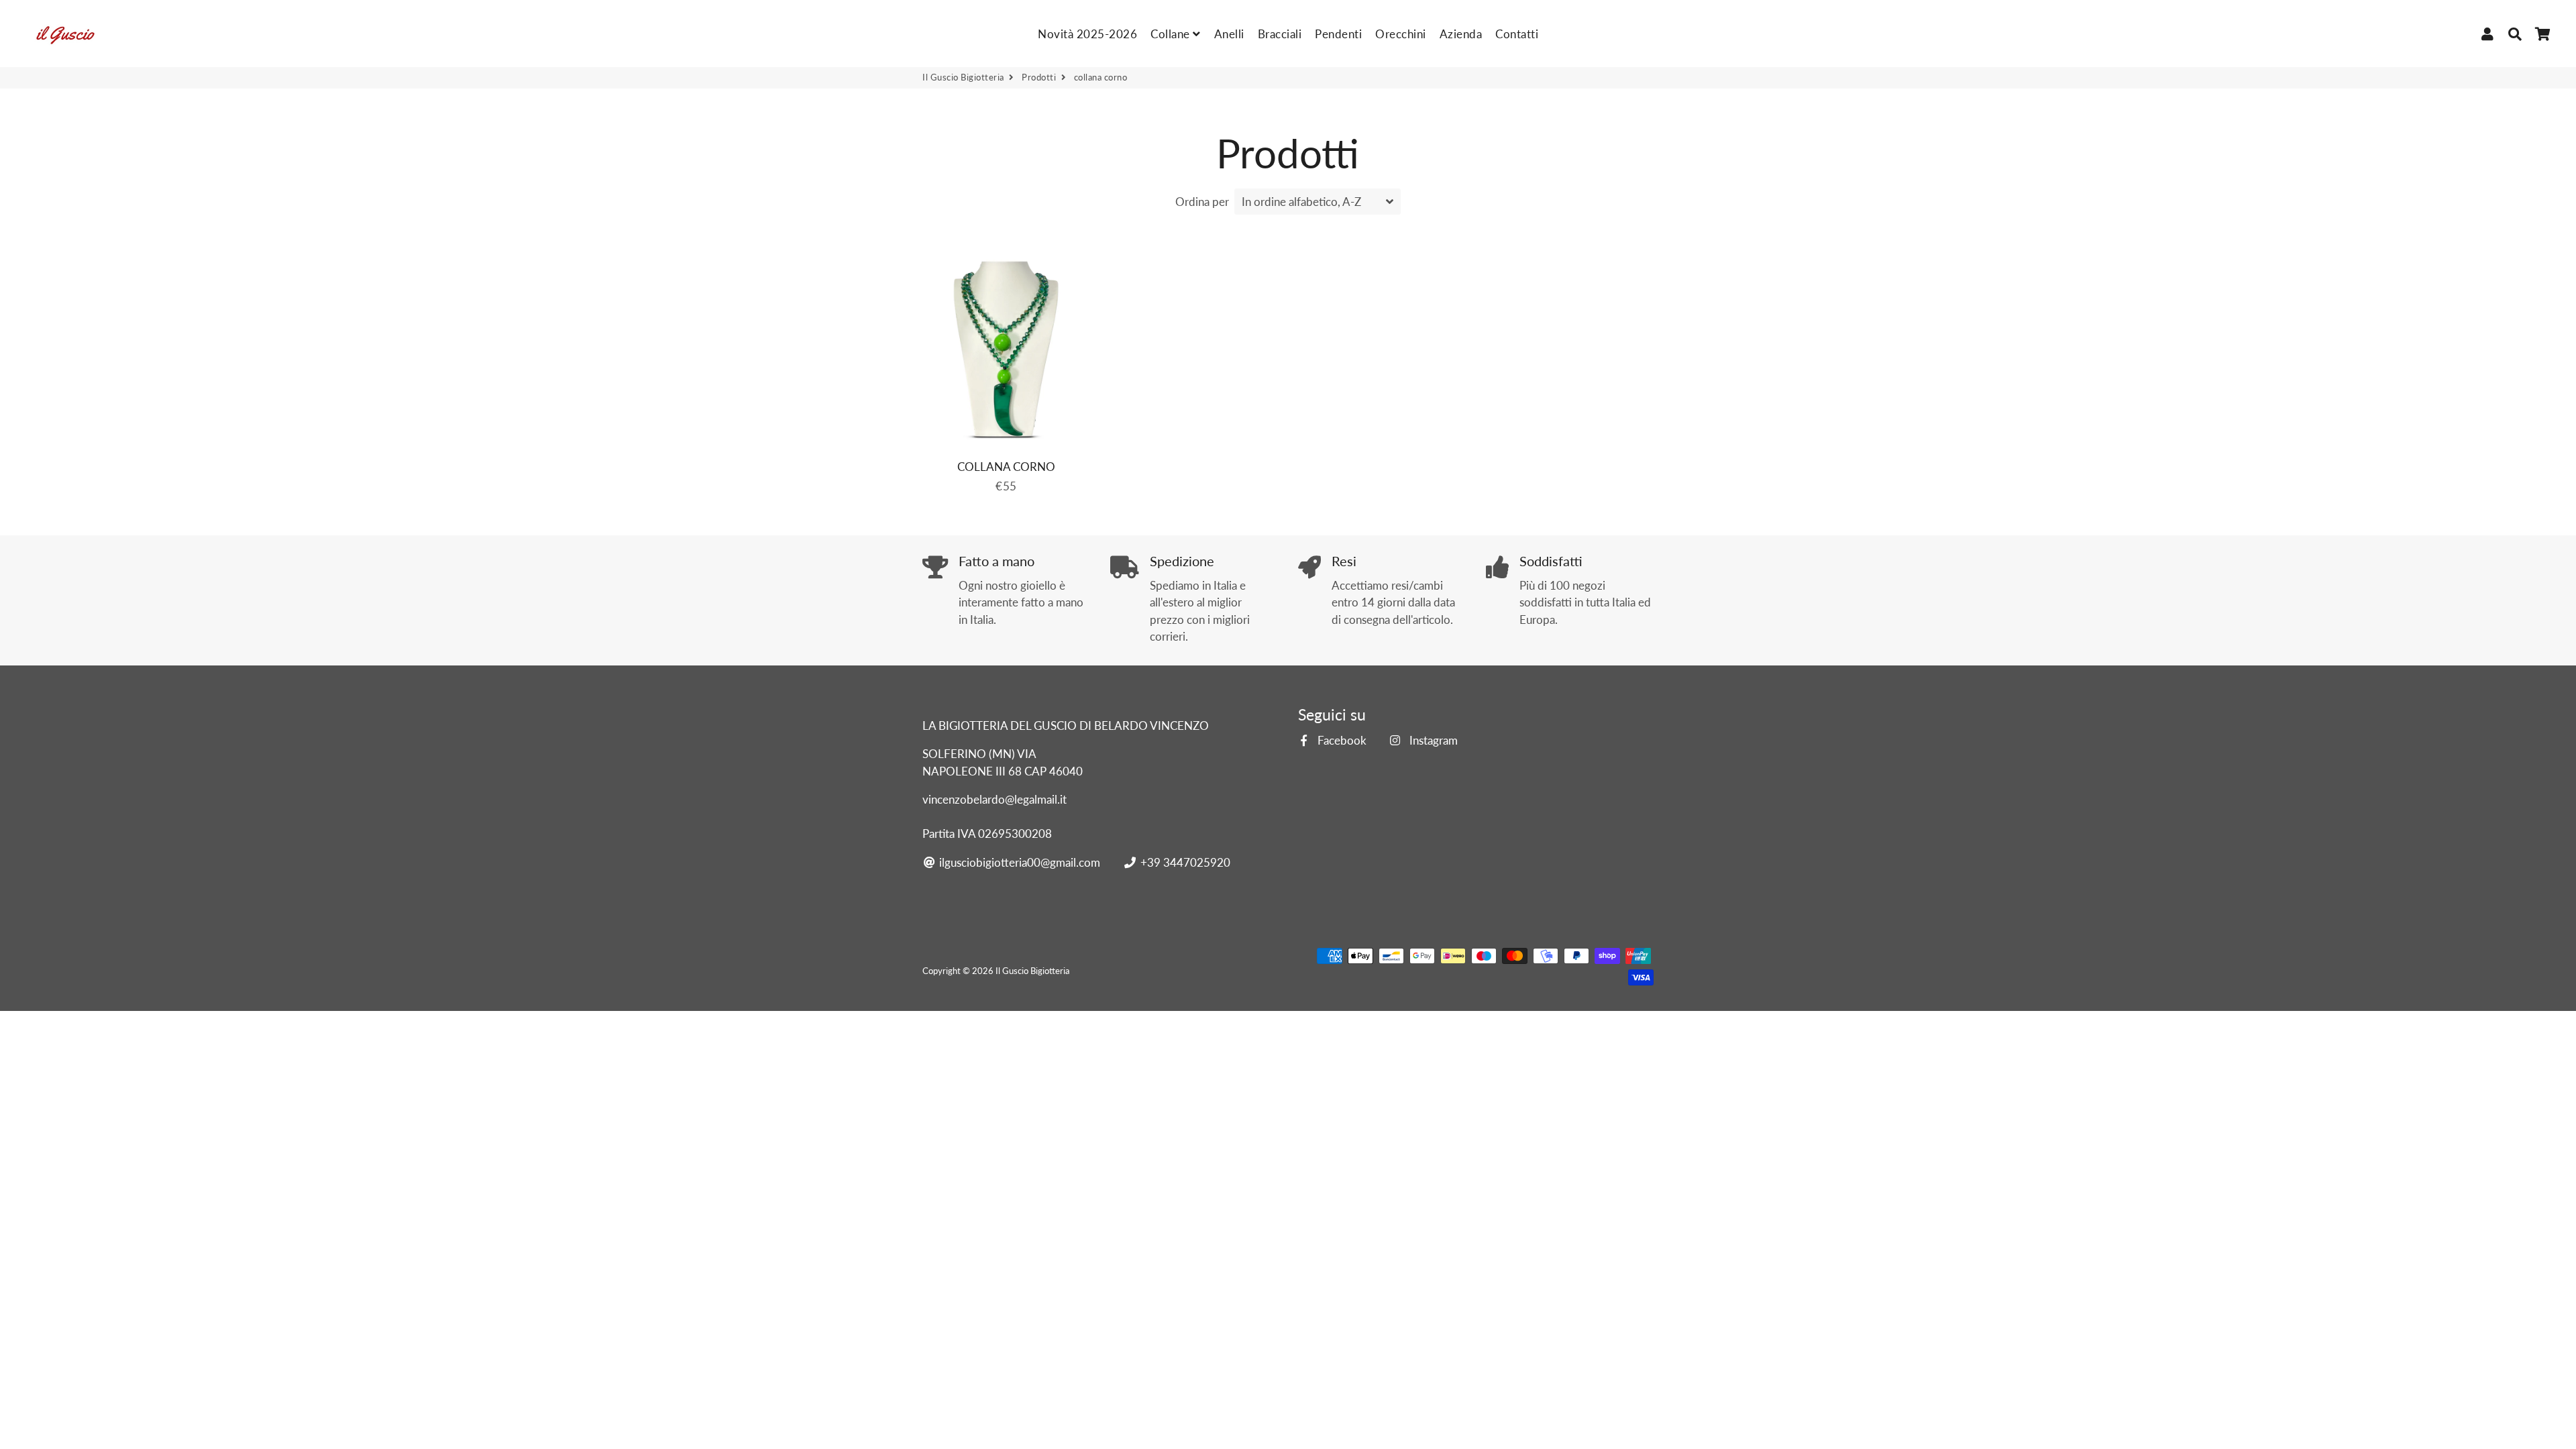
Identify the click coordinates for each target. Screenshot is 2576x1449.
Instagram (1432, 740)
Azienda (1461, 34)
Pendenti (1338, 34)
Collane (1172, 34)
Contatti (1517, 34)
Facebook (1341, 740)
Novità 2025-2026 (1087, 34)
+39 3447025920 (1184, 862)
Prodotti (1039, 77)
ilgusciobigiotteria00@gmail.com (1018, 862)
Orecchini (1401, 34)
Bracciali (1280, 34)
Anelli (1229, 34)
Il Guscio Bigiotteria (963, 77)
